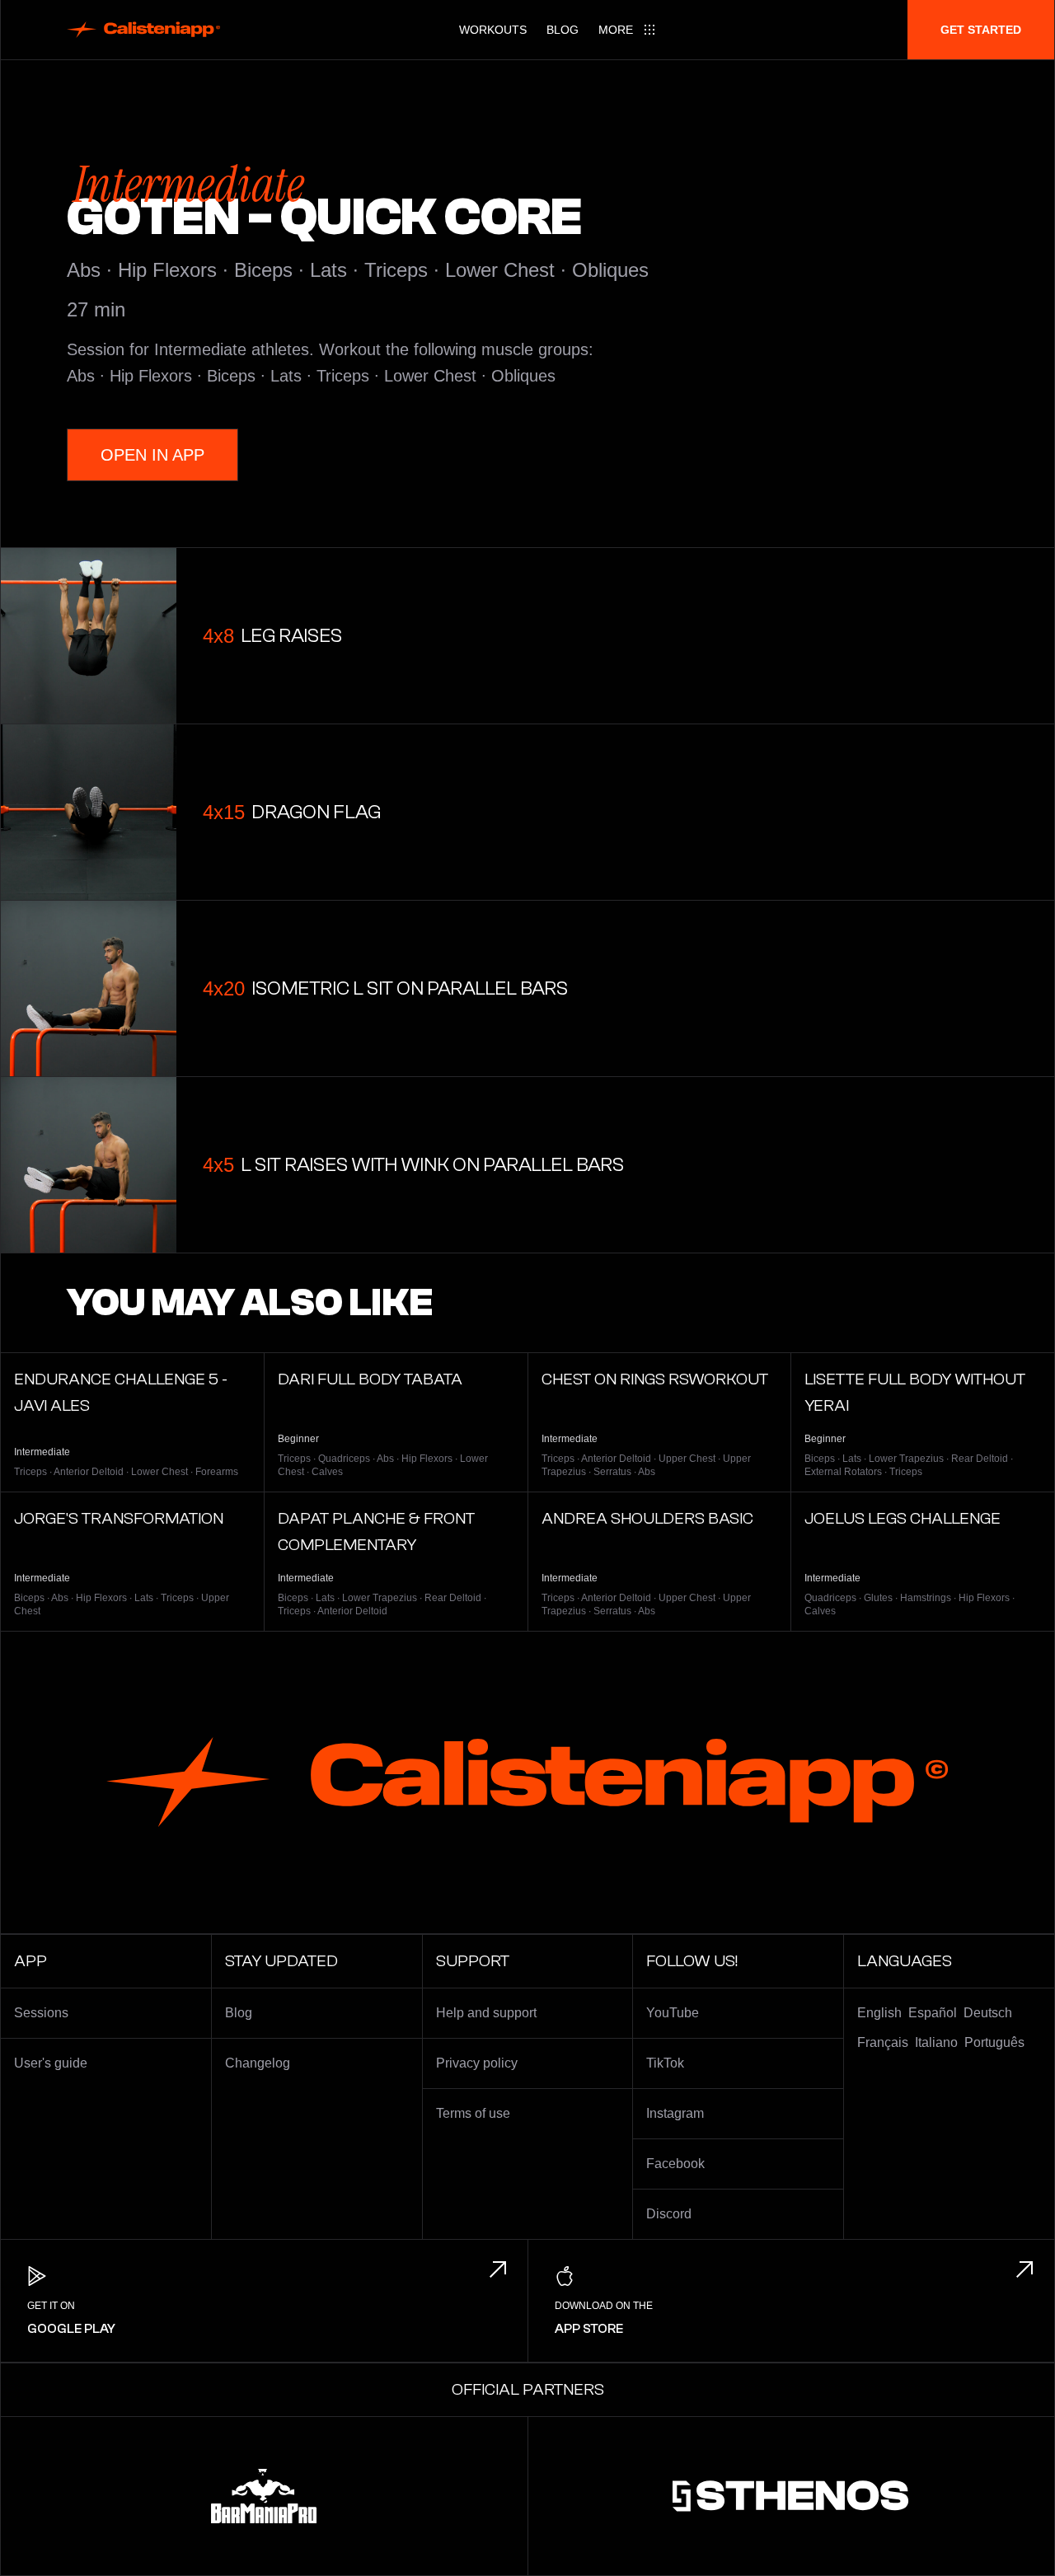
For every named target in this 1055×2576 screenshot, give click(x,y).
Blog (563, 30)
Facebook (675, 2164)
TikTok (665, 2063)
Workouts (493, 30)
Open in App (152, 455)
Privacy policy (477, 2063)
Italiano (936, 2042)
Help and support (486, 2013)
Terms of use (473, 2113)
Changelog (258, 2063)
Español (933, 2013)
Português (994, 2042)
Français (883, 2042)
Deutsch (988, 2013)
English (879, 2013)
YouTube (673, 2013)
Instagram (675, 2113)
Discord (669, 2214)
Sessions (41, 2013)
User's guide (51, 2063)
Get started (981, 30)
